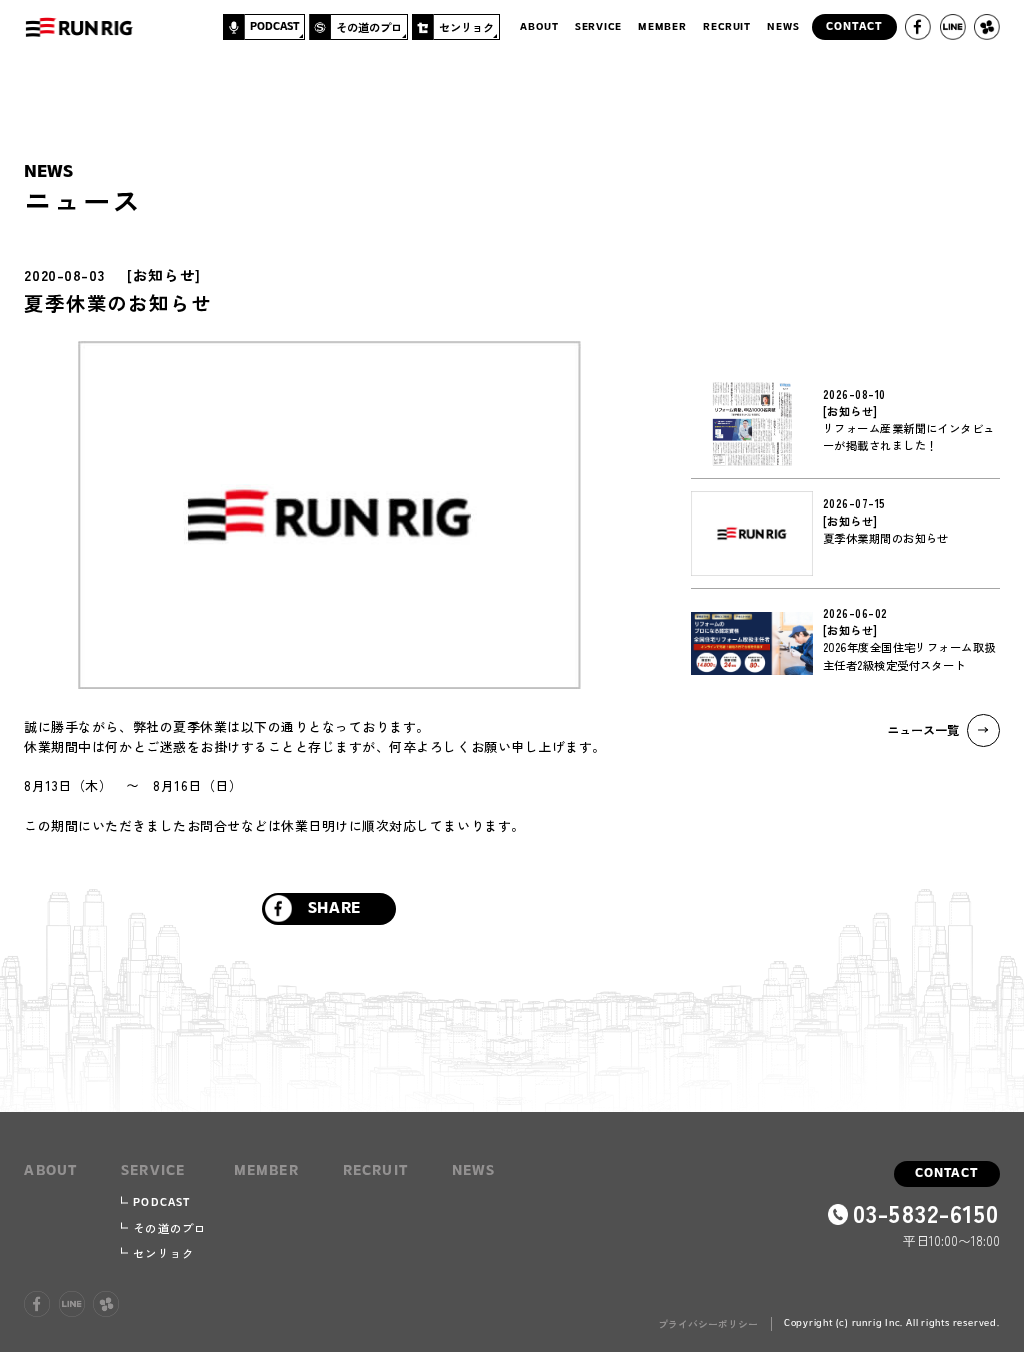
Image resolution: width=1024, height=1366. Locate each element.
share (334, 909)
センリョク (163, 1253)
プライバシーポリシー (708, 1324)
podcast (161, 1203)
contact (946, 1173)
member (662, 27)
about (539, 27)
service (598, 27)
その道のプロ (169, 1228)
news (783, 27)
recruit (727, 27)
